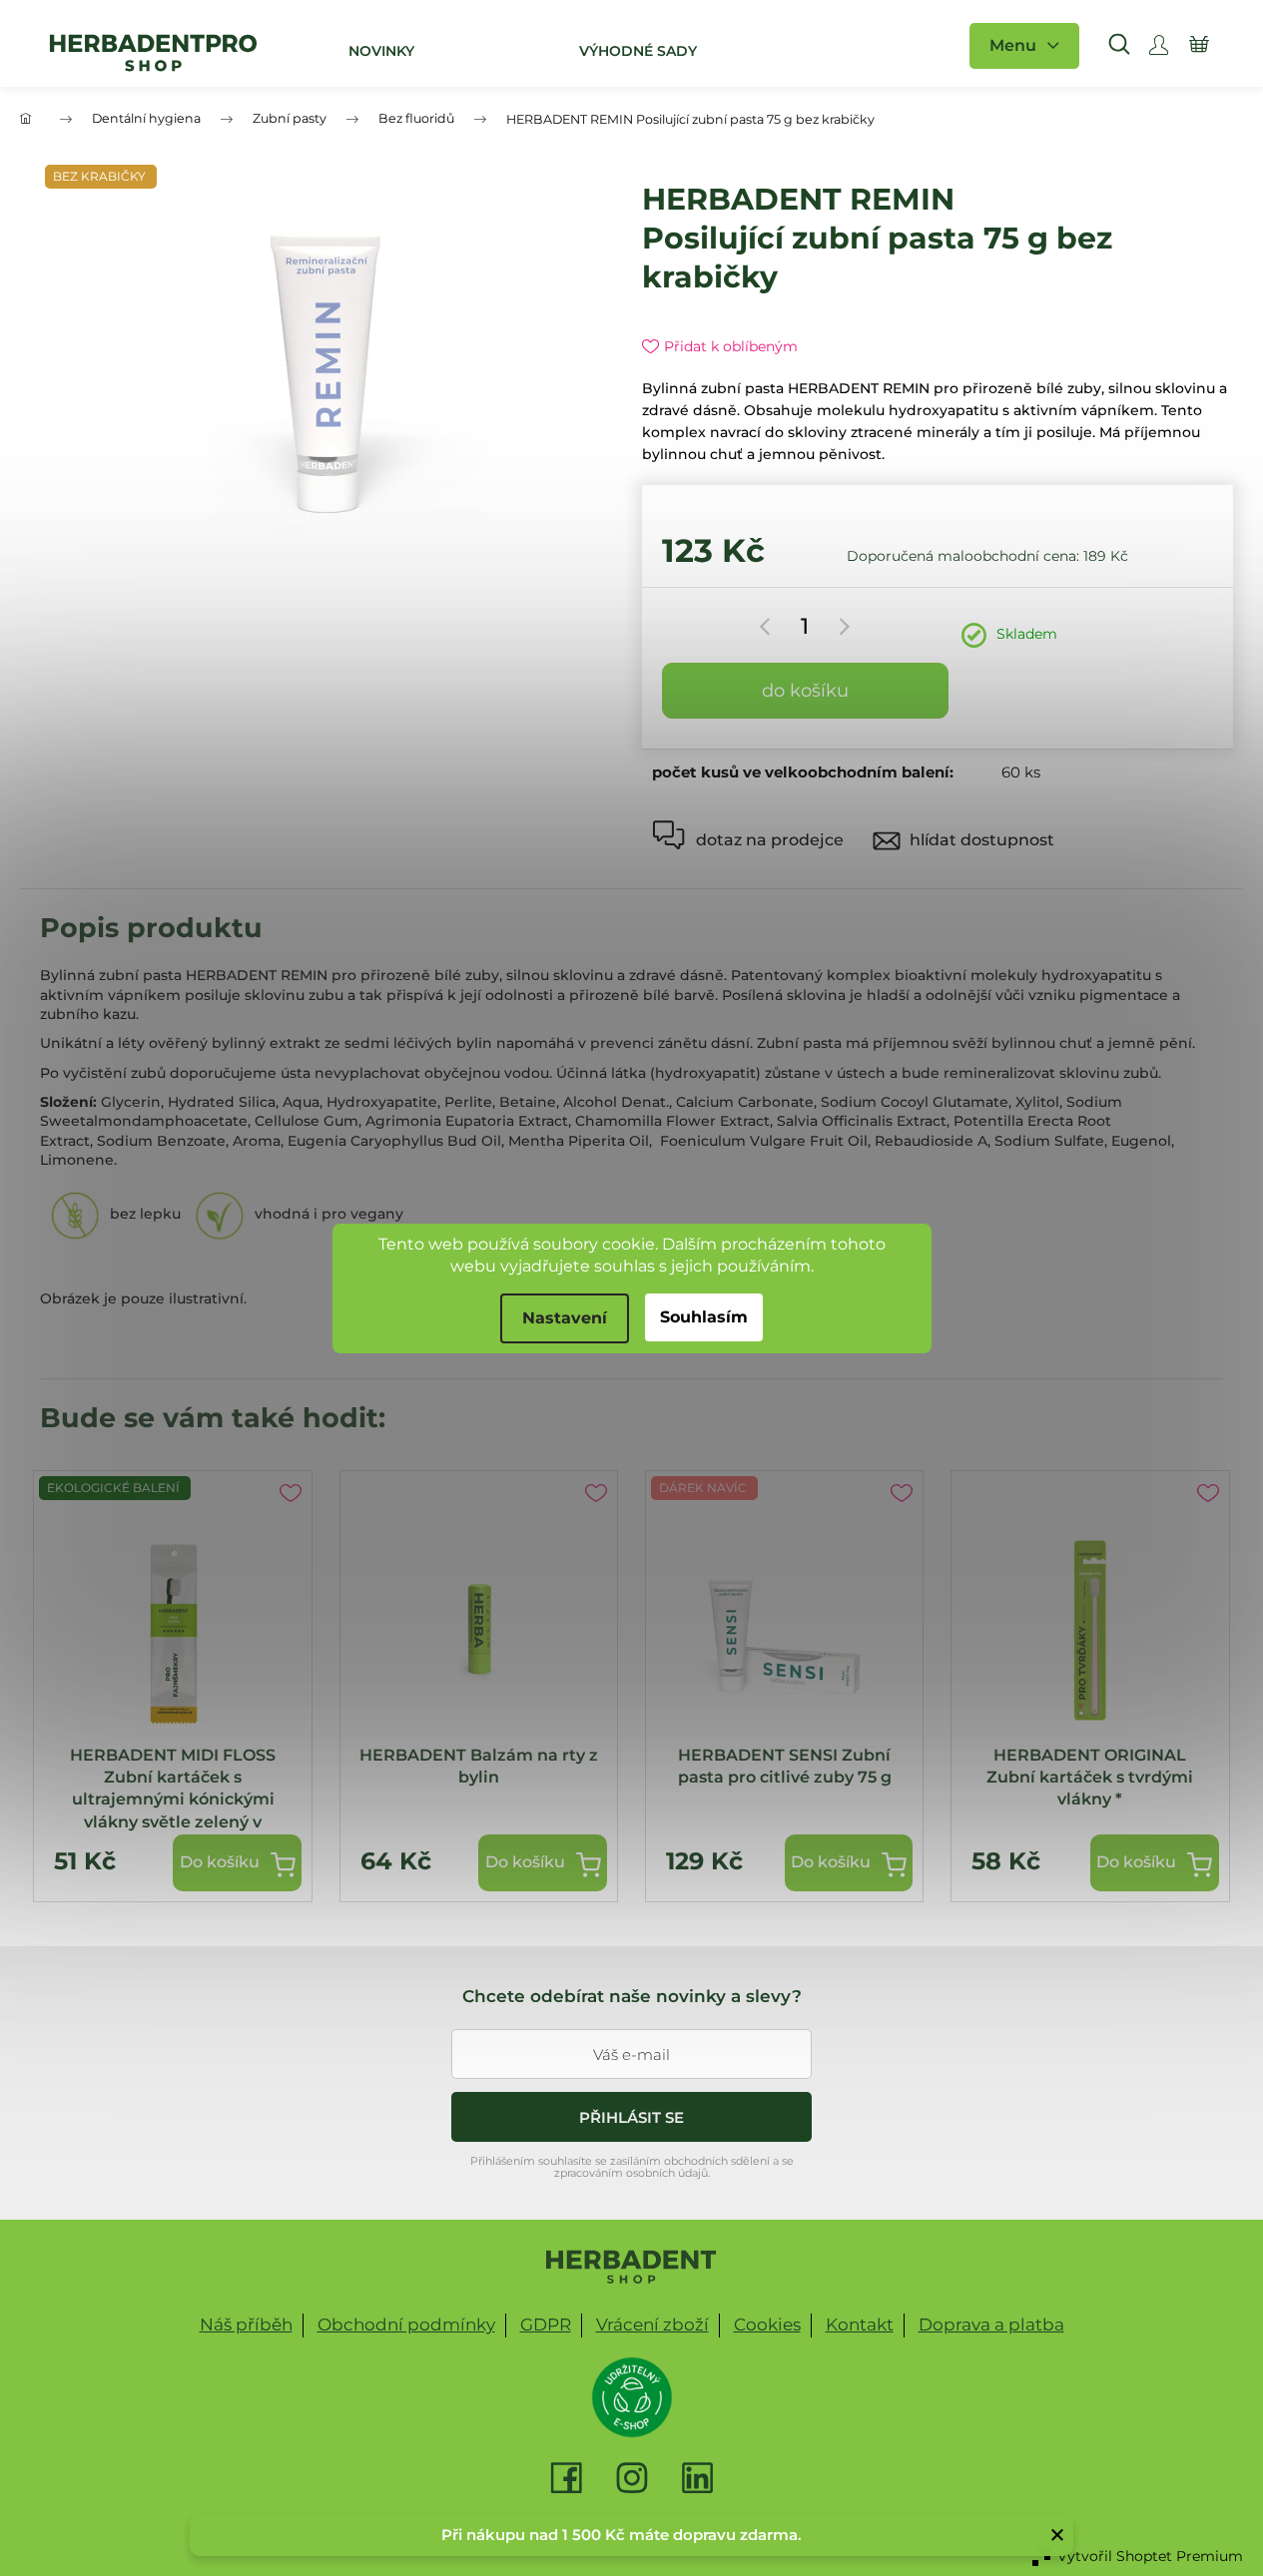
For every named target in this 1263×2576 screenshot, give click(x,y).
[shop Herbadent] (631, 2267)
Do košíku (805, 691)
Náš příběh (246, 2324)
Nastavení (565, 1318)
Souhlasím (704, 1317)
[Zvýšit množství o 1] (841, 627)
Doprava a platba (991, 2324)
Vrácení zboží (652, 2324)
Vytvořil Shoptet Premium (1150, 2556)
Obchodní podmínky (406, 2324)
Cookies (767, 2324)
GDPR (546, 2324)
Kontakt (860, 2324)
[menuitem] (379, 51)
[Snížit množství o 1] (768, 627)
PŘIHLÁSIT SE (631, 2117)
